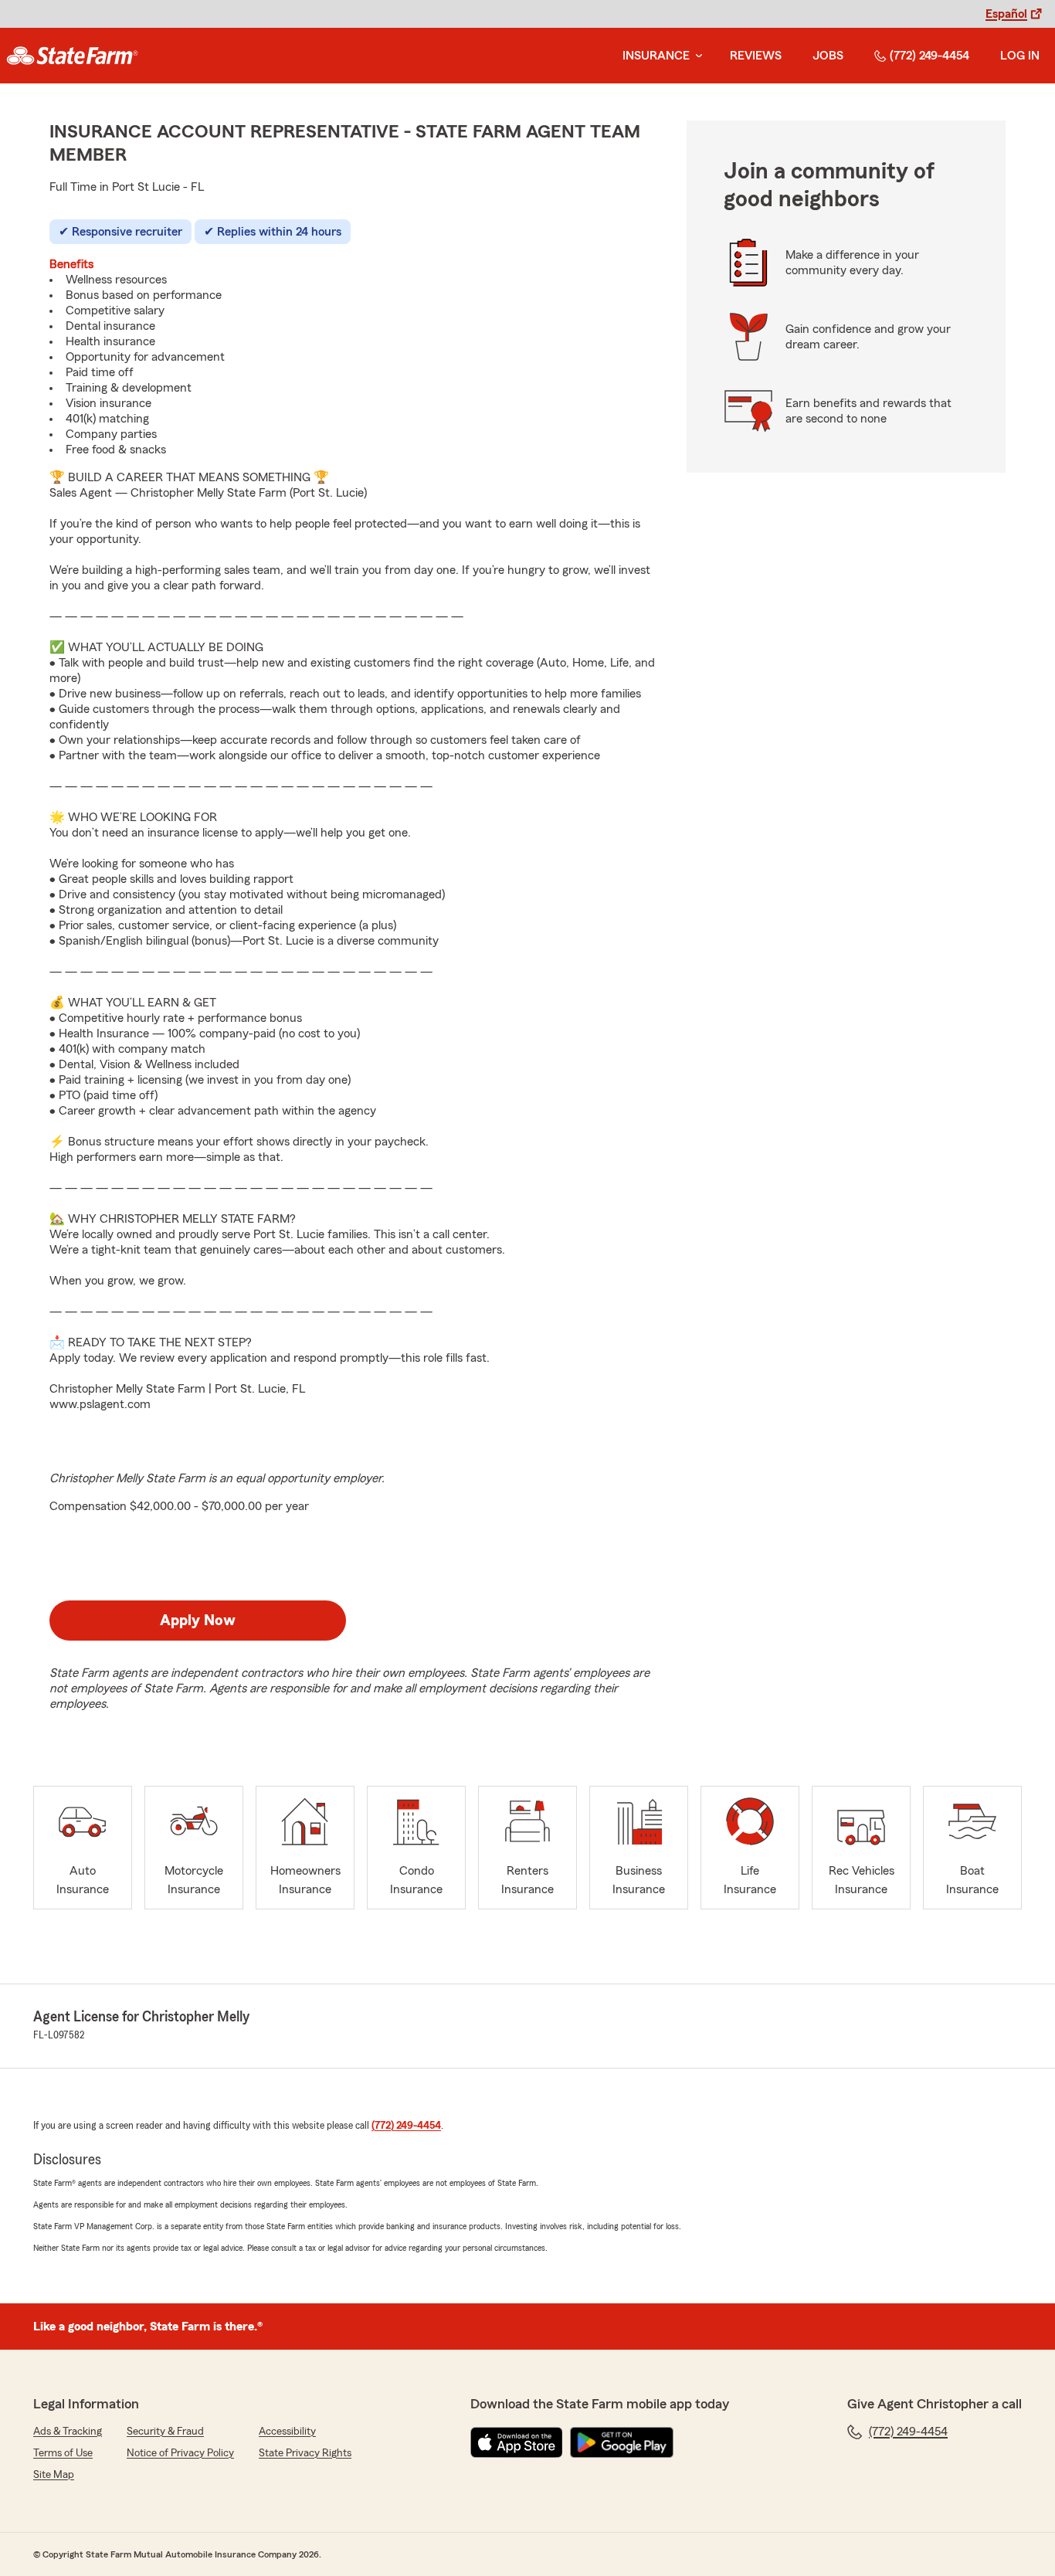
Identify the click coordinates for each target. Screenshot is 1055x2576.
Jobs (828, 56)
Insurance (656, 56)
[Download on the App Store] (517, 2442)
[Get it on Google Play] (622, 2442)
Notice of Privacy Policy (180, 2453)
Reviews (756, 56)
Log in (1020, 56)
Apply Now (198, 1621)
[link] (72, 56)
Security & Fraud (165, 2432)
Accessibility (287, 2432)
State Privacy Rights (305, 2453)
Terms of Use (63, 2453)
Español (1006, 14)
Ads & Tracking (68, 2432)
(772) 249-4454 (929, 56)
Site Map (54, 2475)
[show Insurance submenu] (696, 56)
